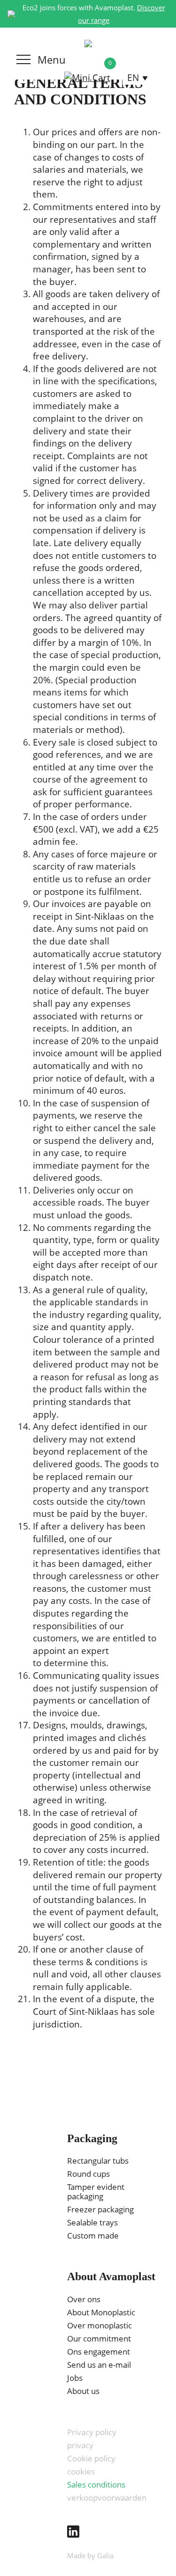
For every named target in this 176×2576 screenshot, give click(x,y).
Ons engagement (99, 2352)
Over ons (84, 2299)
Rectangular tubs (98, 2161)
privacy (80, 2445)
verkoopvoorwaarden (107, 2498)
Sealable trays (92, 2222)
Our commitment (99, 2338)
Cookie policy (91, 2458)
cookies (81, 2471)
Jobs (75, 2378)
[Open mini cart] (87, 78)
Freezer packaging (100, 2209)
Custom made (93, 2236)
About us (83, 2391)
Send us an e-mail (99, 2365)
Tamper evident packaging (96, 2192)
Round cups (88, 2174)
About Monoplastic (101, 2312)
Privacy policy (92, 2432)
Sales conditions (96, 2485)
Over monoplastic (99, 2325)
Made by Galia (90, 2555)
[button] (138, 78)
